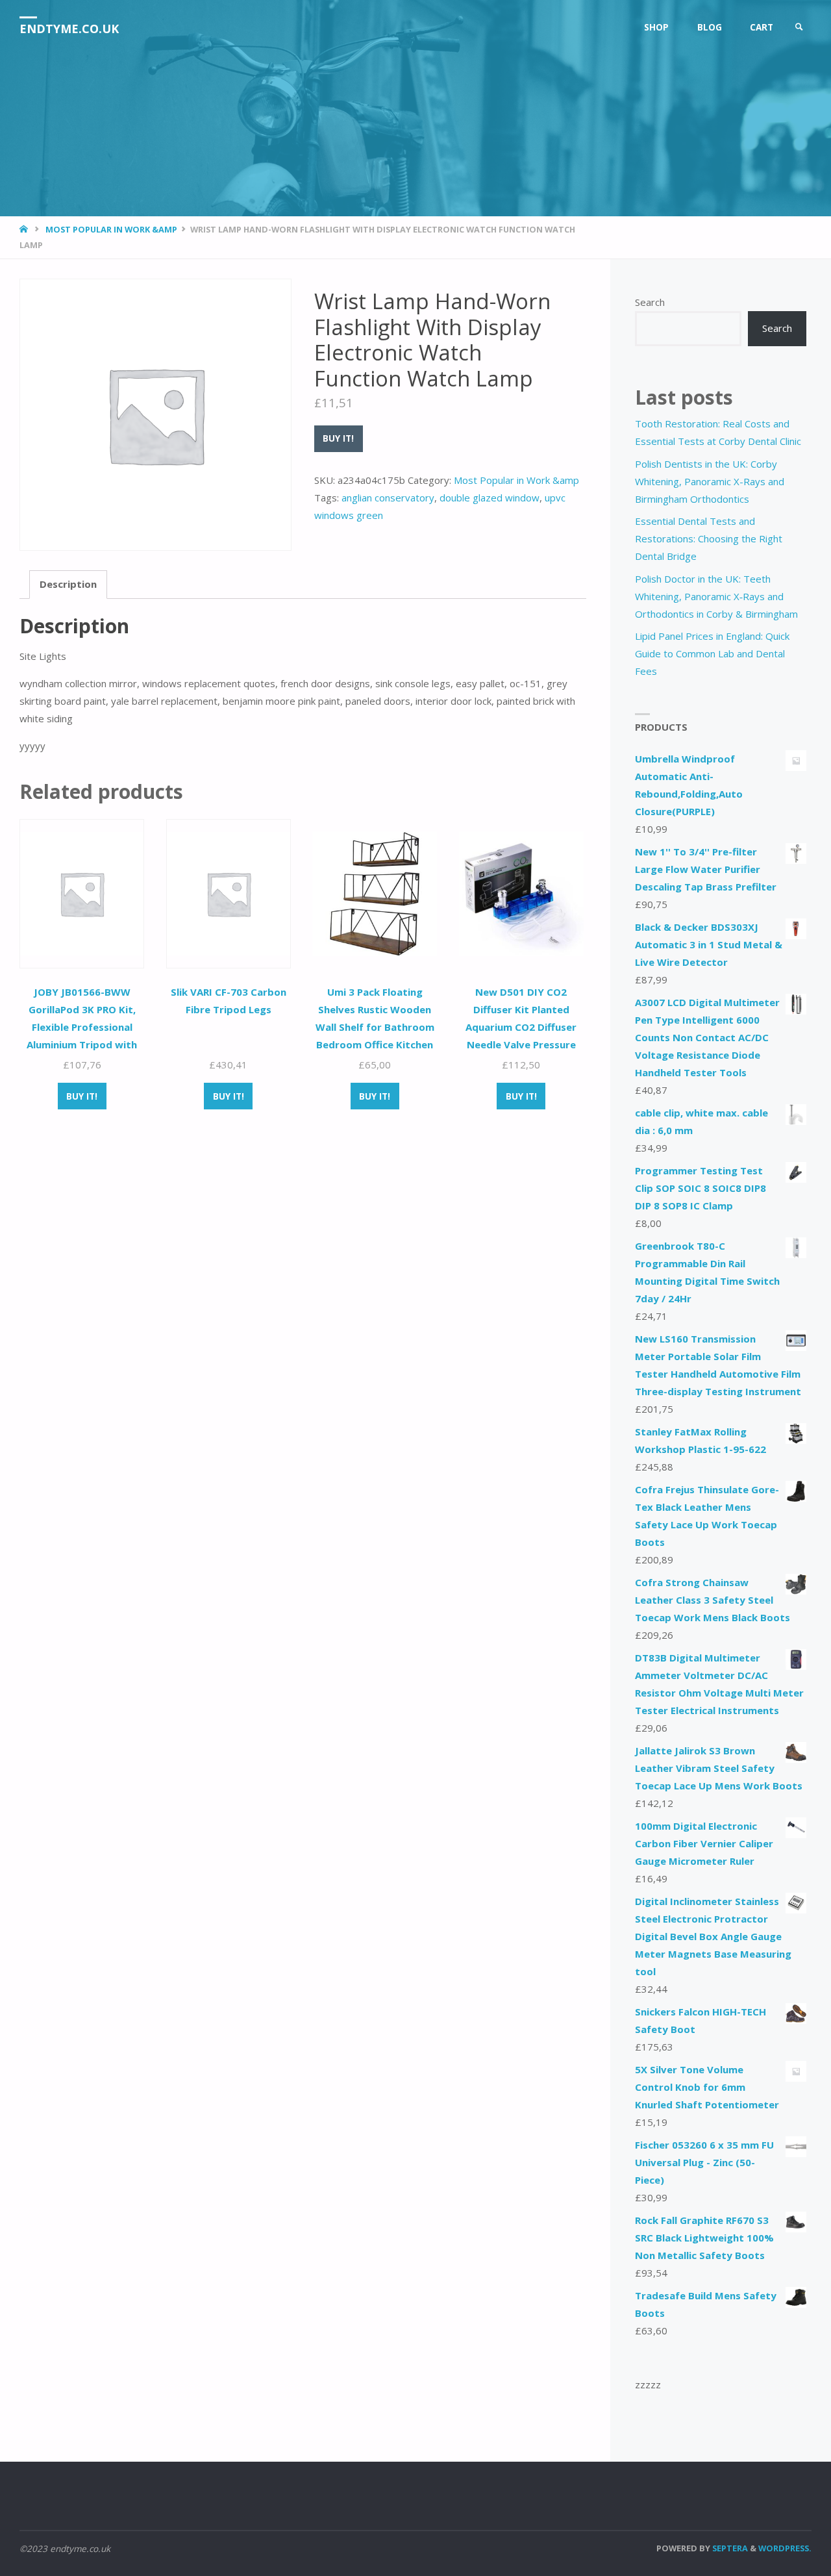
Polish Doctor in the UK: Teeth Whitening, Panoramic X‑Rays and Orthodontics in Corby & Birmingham (716, 596)
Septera (729, 2548)
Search (650, 302)
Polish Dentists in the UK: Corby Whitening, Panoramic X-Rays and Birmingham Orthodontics (710, 481)
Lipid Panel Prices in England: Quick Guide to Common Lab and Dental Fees (712, 653)
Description (68, 584)
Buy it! (338, 438)
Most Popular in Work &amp (111, 229)
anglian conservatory (388, 498)
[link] (799, 28)
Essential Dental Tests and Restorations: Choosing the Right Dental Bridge (709, 538)
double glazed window (490, 498)
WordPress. (785, 2548)
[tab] (68, 585)
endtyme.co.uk (69, 29)
